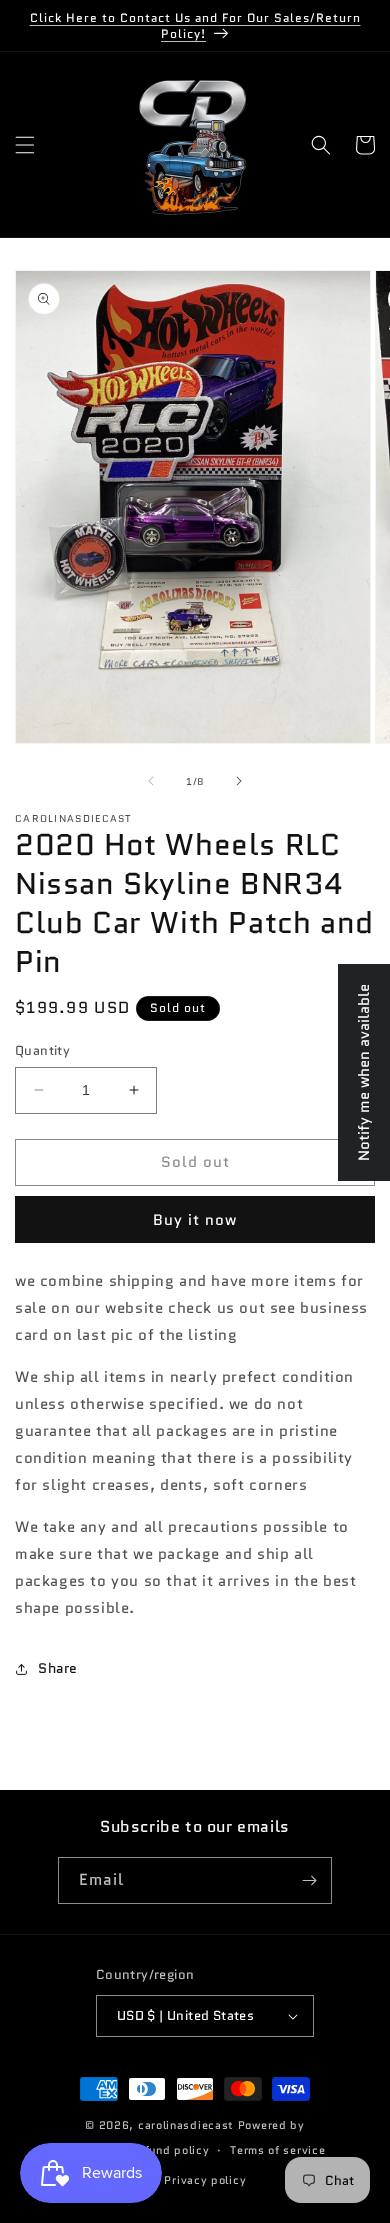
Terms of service (277, 2150)
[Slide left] (151, 781)
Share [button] (58, 1668)
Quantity (42, 1050)
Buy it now (195, 1220)
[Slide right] (239, 781)
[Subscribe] (309, 1880)
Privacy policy (205, 2180)
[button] (25, 145)
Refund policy (169, 2150)
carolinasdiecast (186, 2125)
